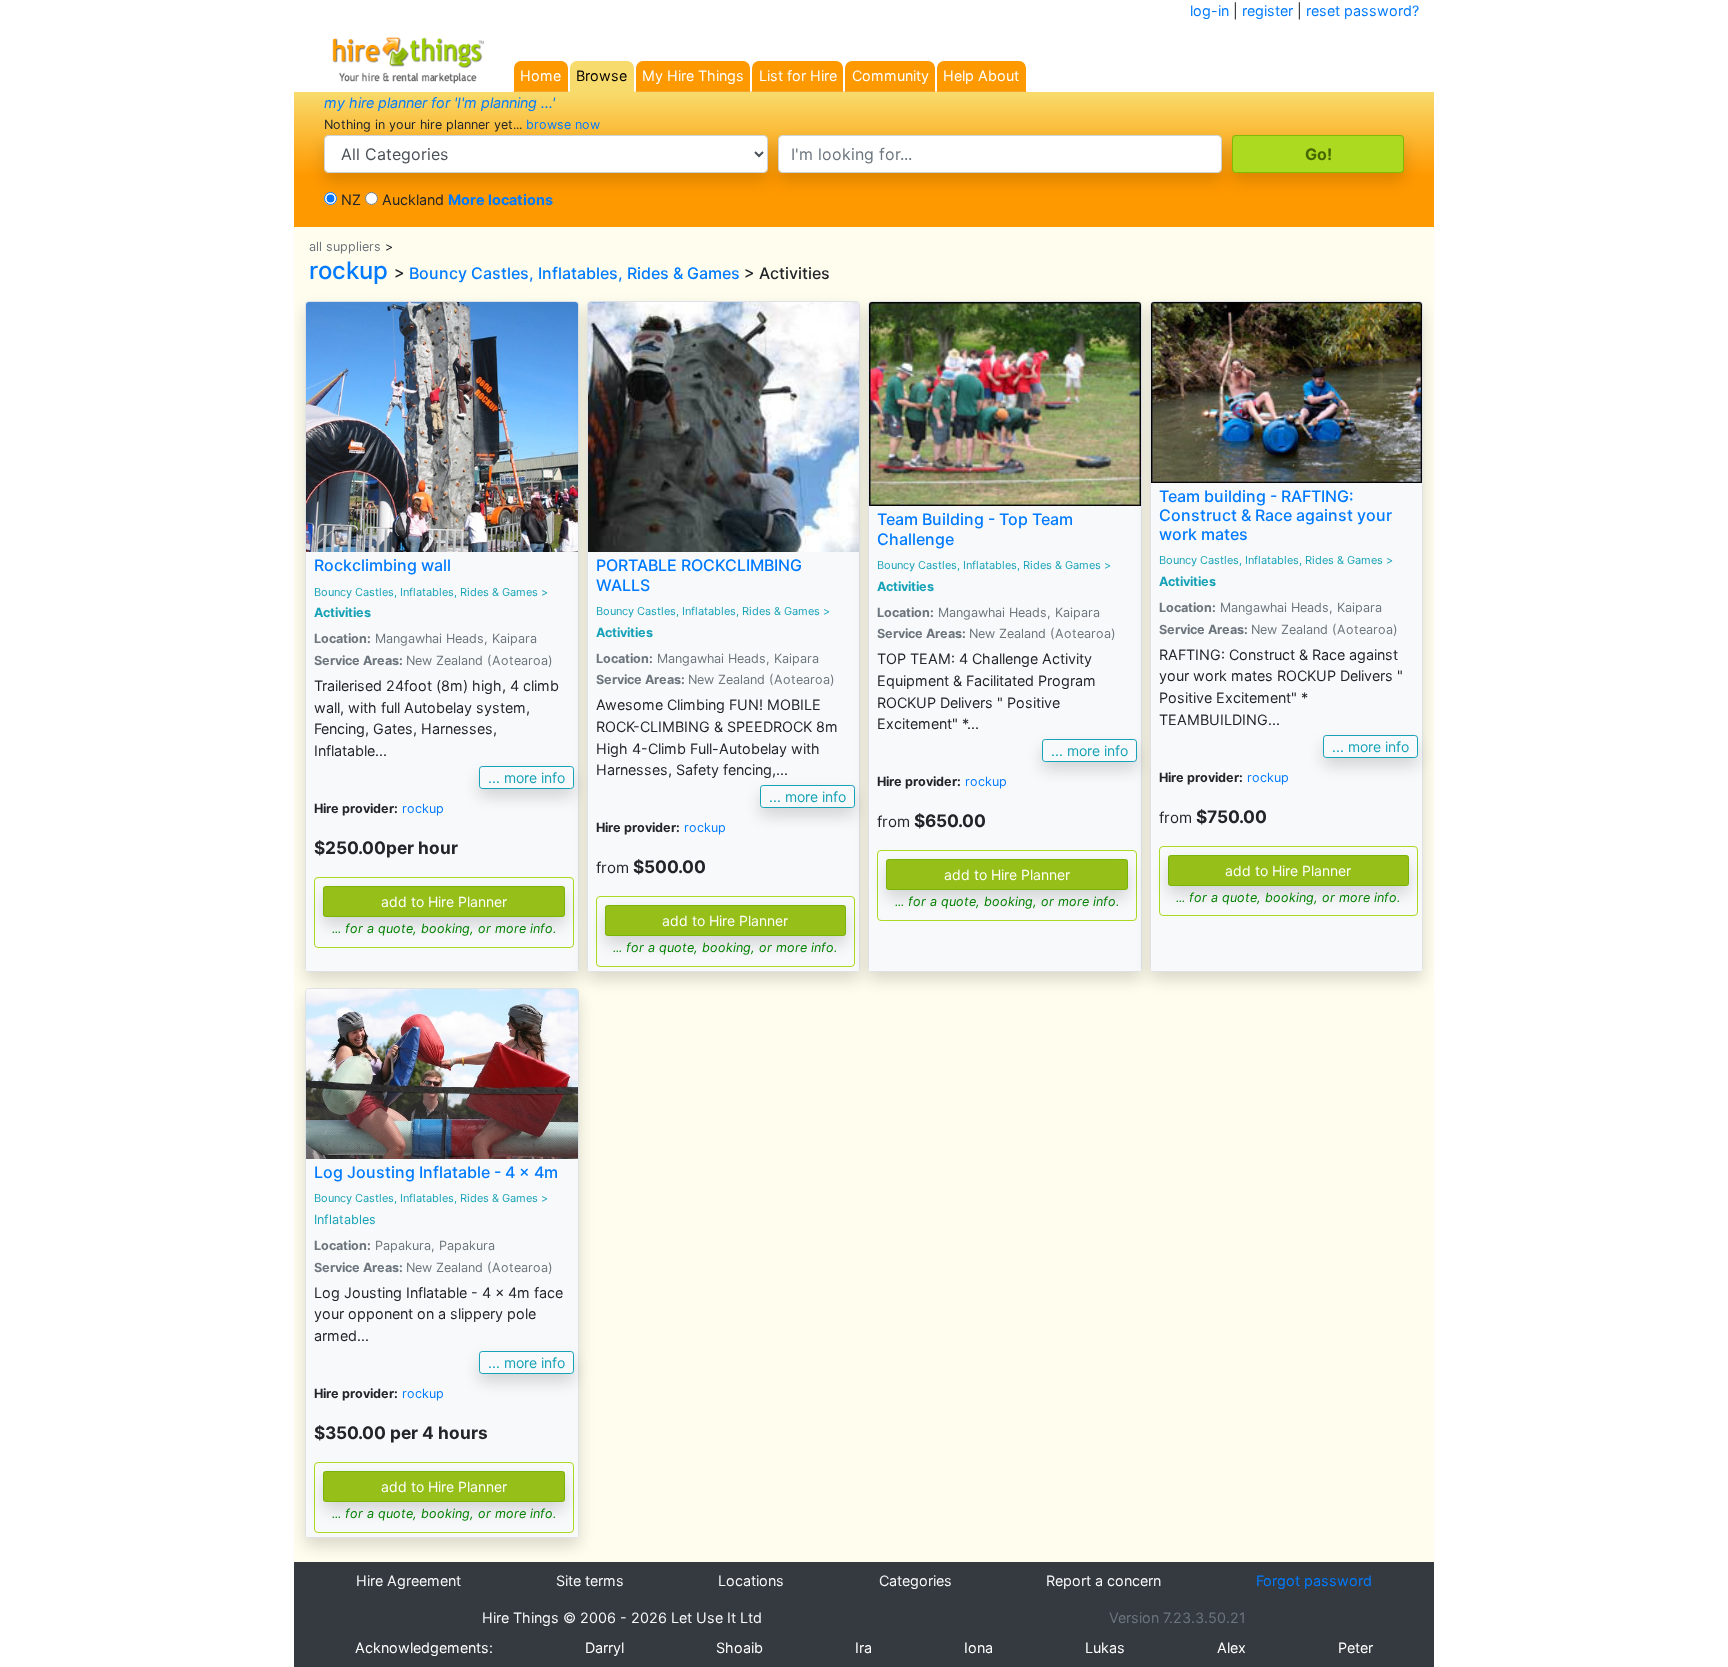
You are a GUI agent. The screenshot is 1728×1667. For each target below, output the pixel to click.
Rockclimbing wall (382, 565)
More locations (500, 199)
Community (890, 75)
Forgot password (1314, 1580)
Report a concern (1103, 1580)
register (1267, 10)
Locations (751, 1580)
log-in (1209, 10)
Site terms (590, 1580)
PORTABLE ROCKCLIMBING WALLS (699, 574)
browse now (563, 124)
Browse (601, 75)
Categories (915, 1580)
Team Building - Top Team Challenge (975, 528)
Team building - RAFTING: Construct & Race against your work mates (1275, 515)
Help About (981, 75)
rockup (348, 270)
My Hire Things (693, 75)
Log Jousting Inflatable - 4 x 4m (436, 1172)
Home (540, 75)
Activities (342, 612)
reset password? (1362, 10)
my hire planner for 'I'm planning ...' (439, 102)
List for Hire (798, 75)
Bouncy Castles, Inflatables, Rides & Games (574, 273)
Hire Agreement (408, 1580)
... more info (526, 777)
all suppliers (345, 246)
